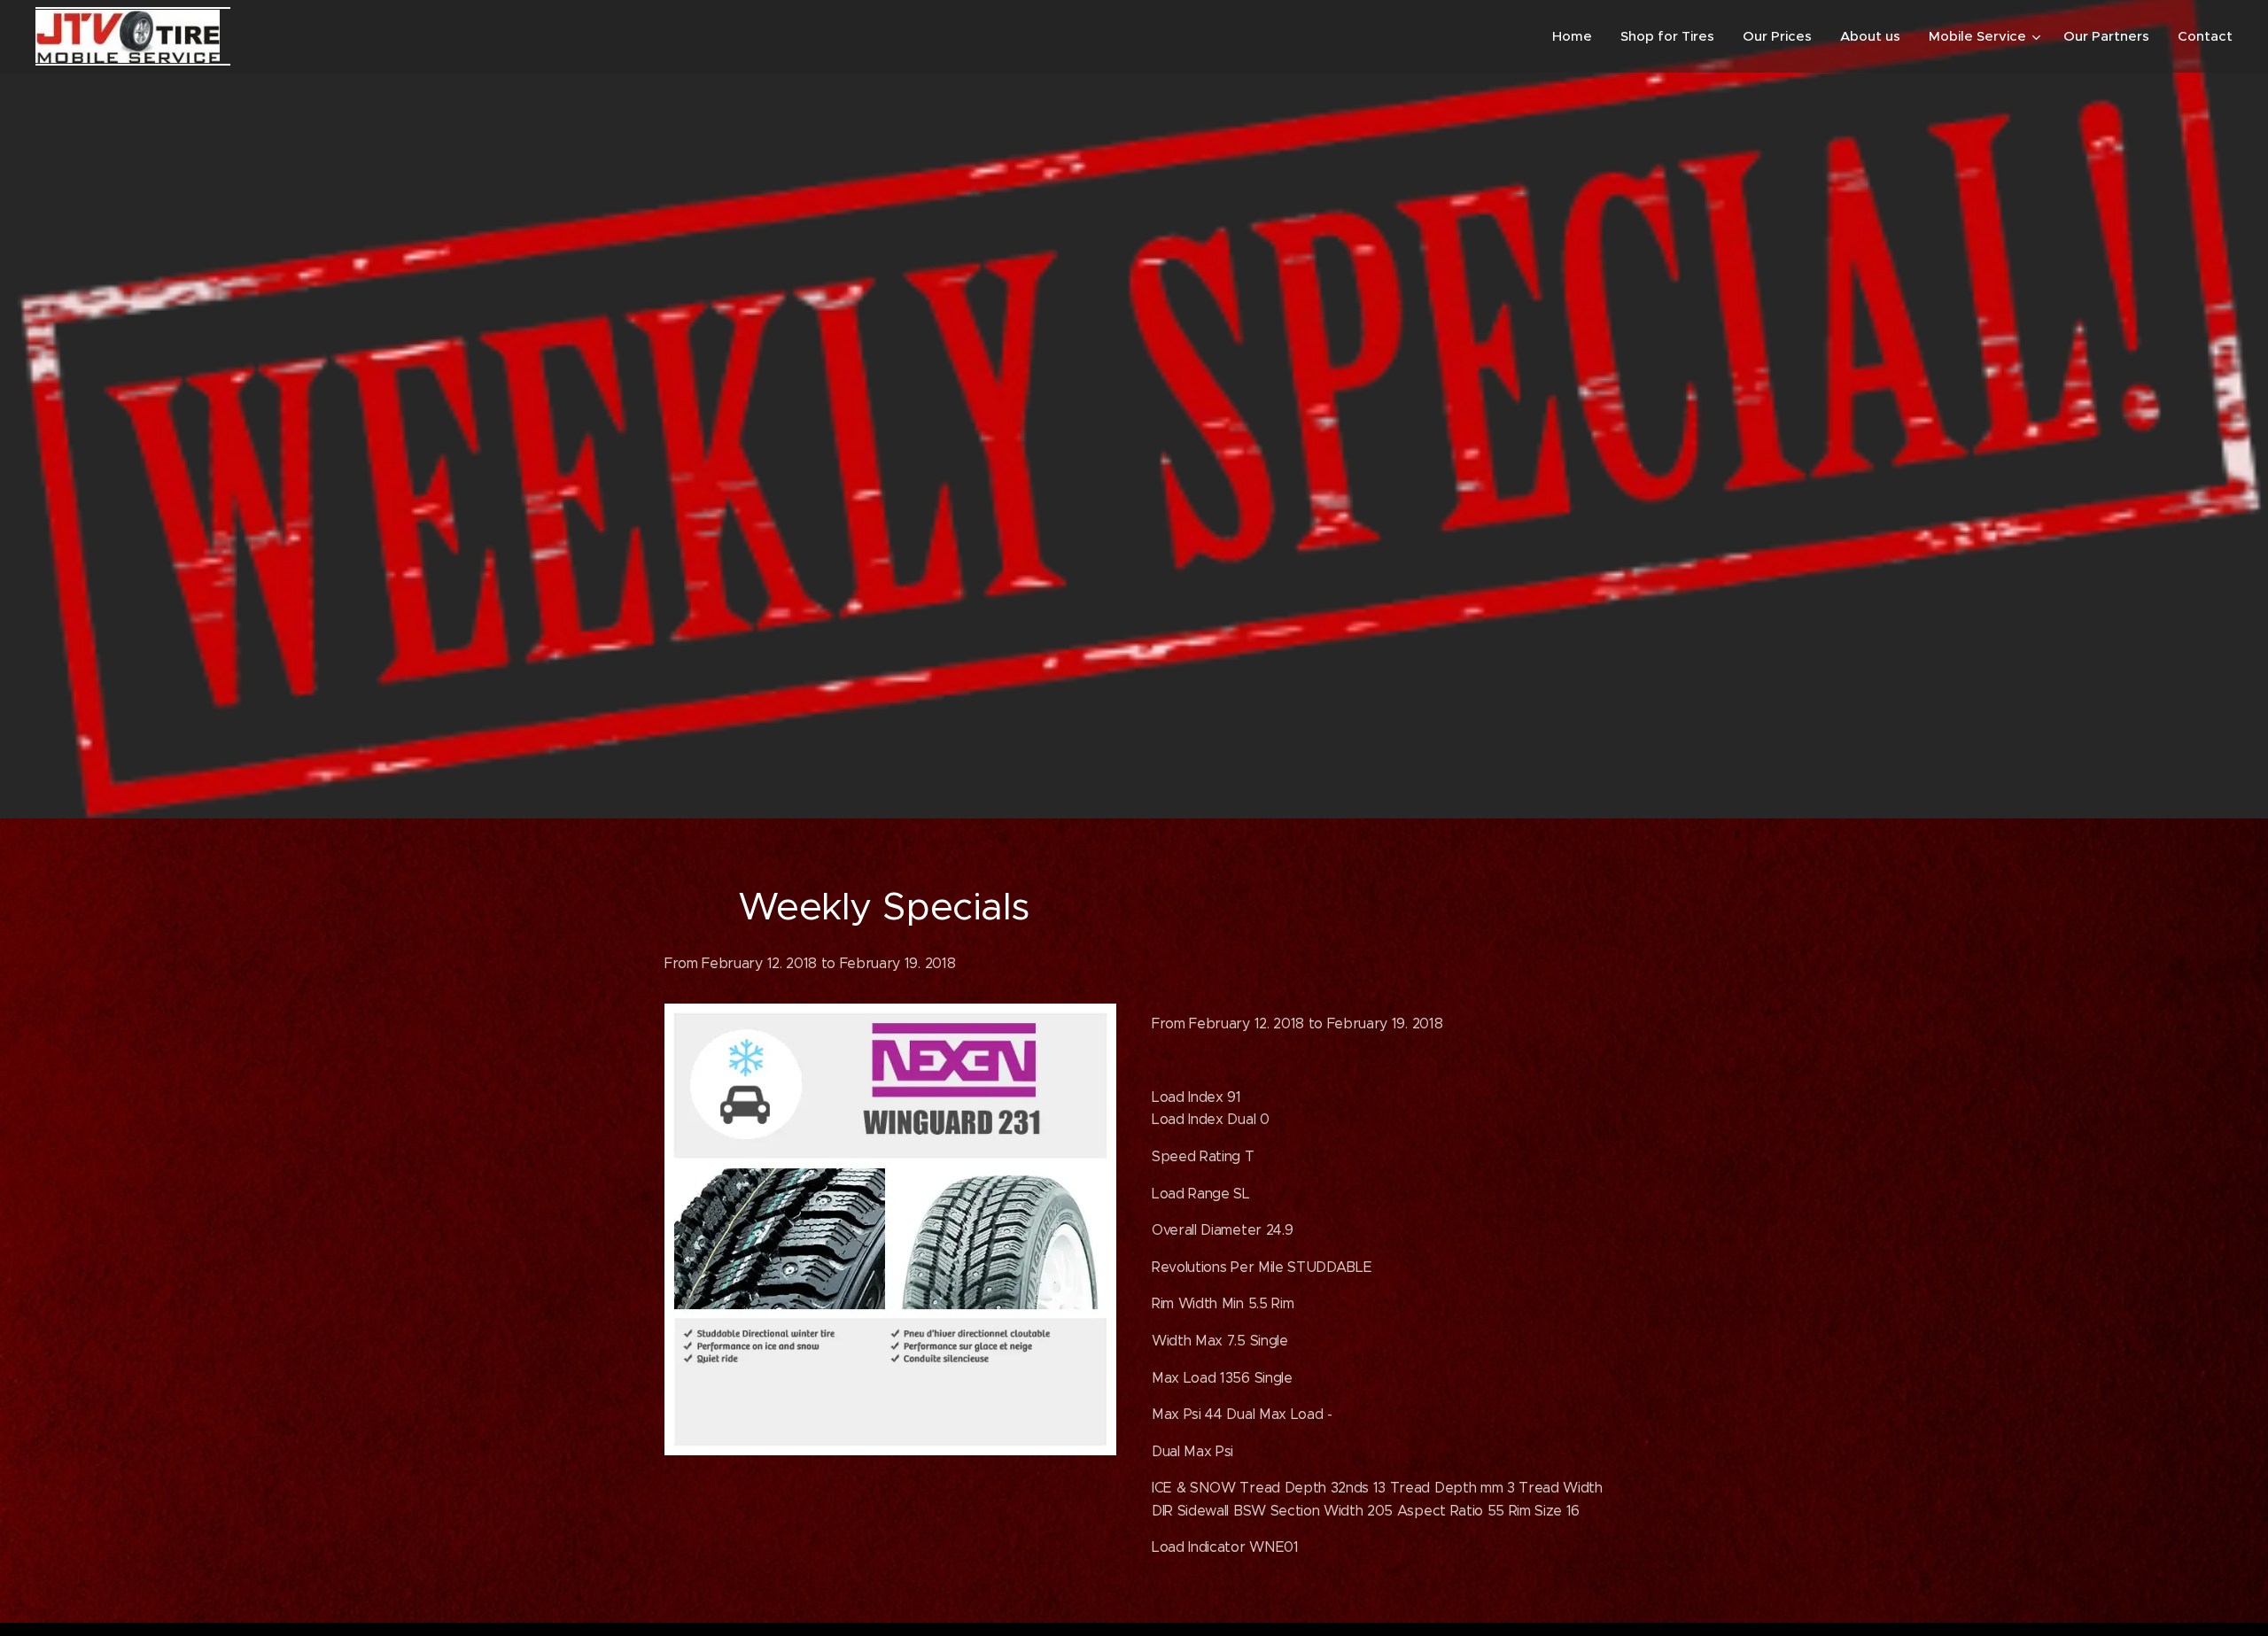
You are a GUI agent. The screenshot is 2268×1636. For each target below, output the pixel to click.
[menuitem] (1577, 36)
